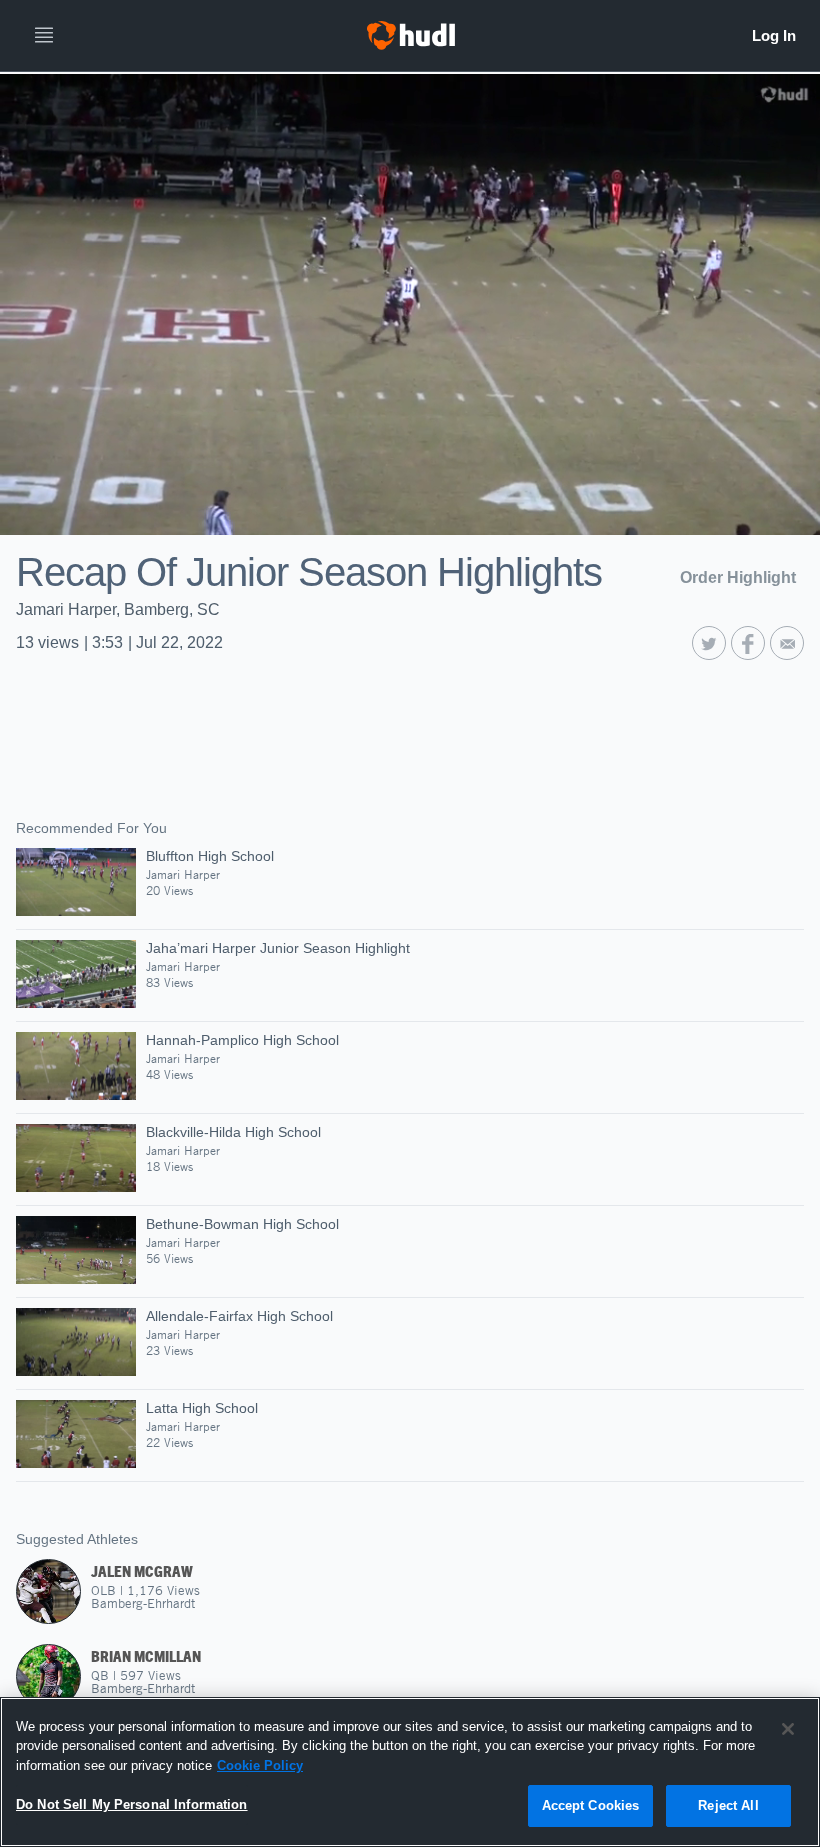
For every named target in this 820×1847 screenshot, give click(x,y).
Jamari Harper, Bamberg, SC (118, 609)
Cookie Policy (260, 1765)
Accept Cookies (591, 1805)
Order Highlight (738, 577)
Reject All (728, 1805)
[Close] (788, 1729)
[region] (410, 1772)
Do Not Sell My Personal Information (132, 1804)
